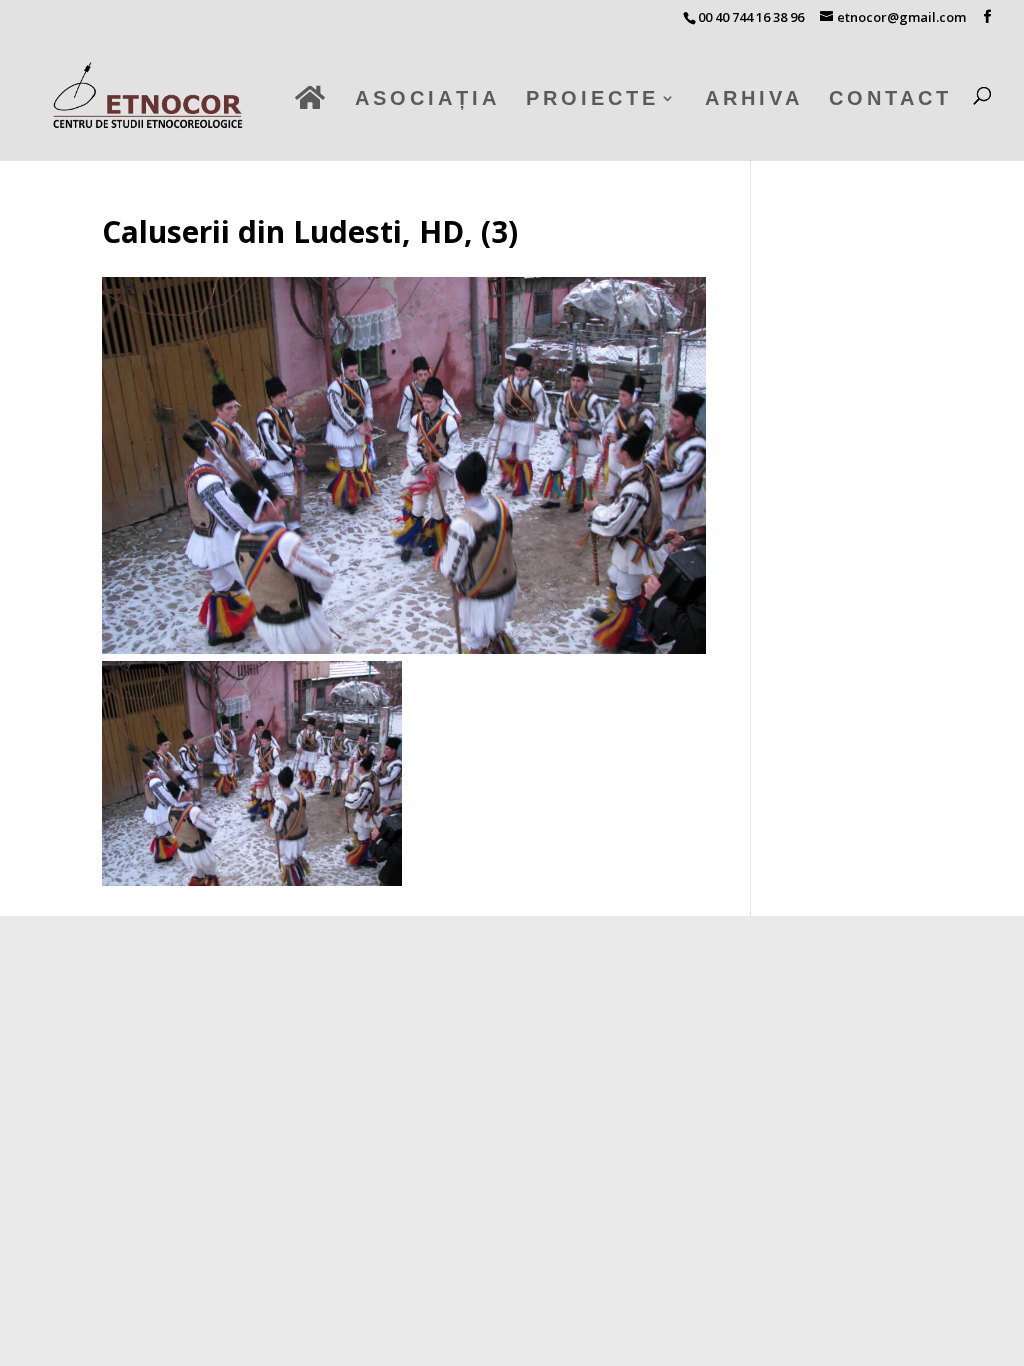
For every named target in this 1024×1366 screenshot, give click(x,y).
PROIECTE (592, 100)
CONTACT (890, 100)
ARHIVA (754, 100)
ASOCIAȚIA (427, 100)
